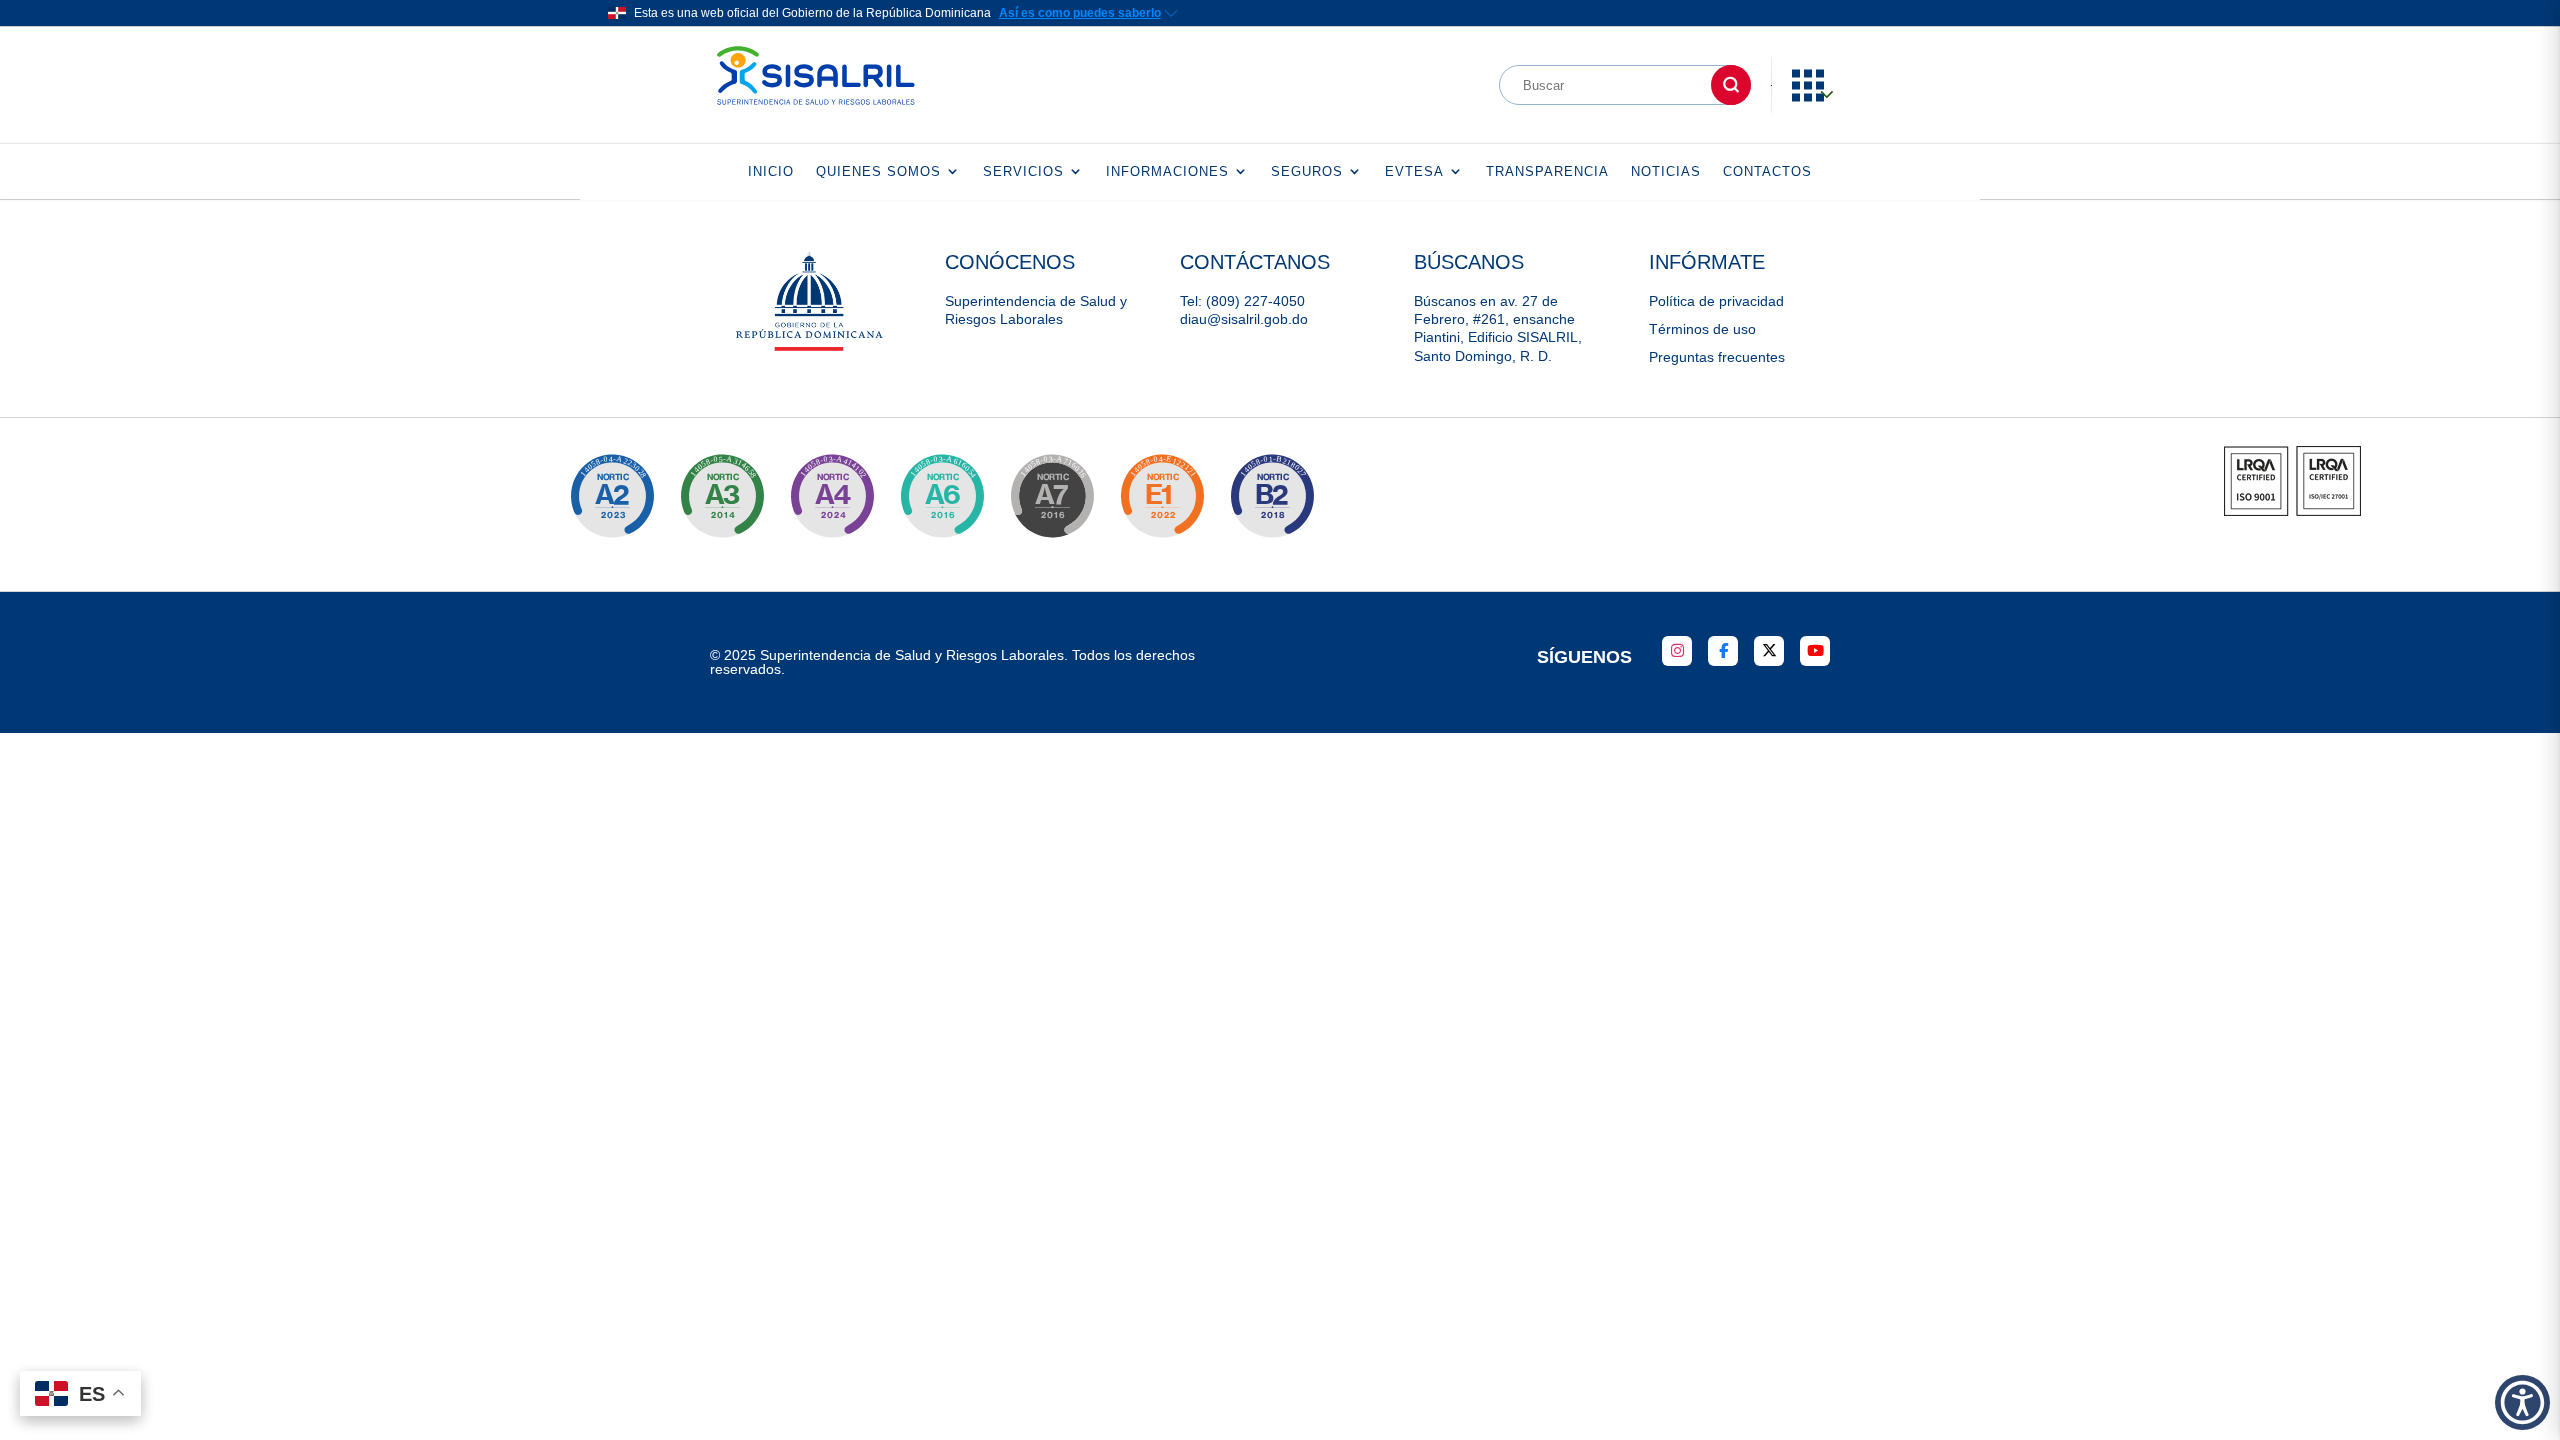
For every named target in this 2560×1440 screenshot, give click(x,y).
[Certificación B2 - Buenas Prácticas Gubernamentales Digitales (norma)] (1272, 496)
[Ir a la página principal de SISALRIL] (816, 110)
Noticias (1666, 171)
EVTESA (1414, 171)
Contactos (1767, 171)
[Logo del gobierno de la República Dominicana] (810, 348)
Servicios (1023, 171)
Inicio (771, 171)
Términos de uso (1702, 329)
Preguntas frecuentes (1717, 357)
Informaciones (1167, 171)
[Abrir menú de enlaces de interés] (1818, 97)
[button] (2522, 1402)
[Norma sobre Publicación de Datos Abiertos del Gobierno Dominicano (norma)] (722, 496)
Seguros (1307, 171)
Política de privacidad (1716, 301)
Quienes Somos (878, 171)
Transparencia (1547, 171)
